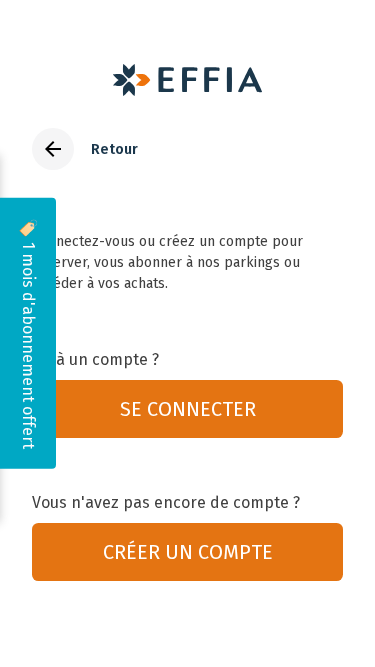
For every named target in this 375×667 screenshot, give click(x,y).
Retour (114, 149)
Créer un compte (188, 552)
